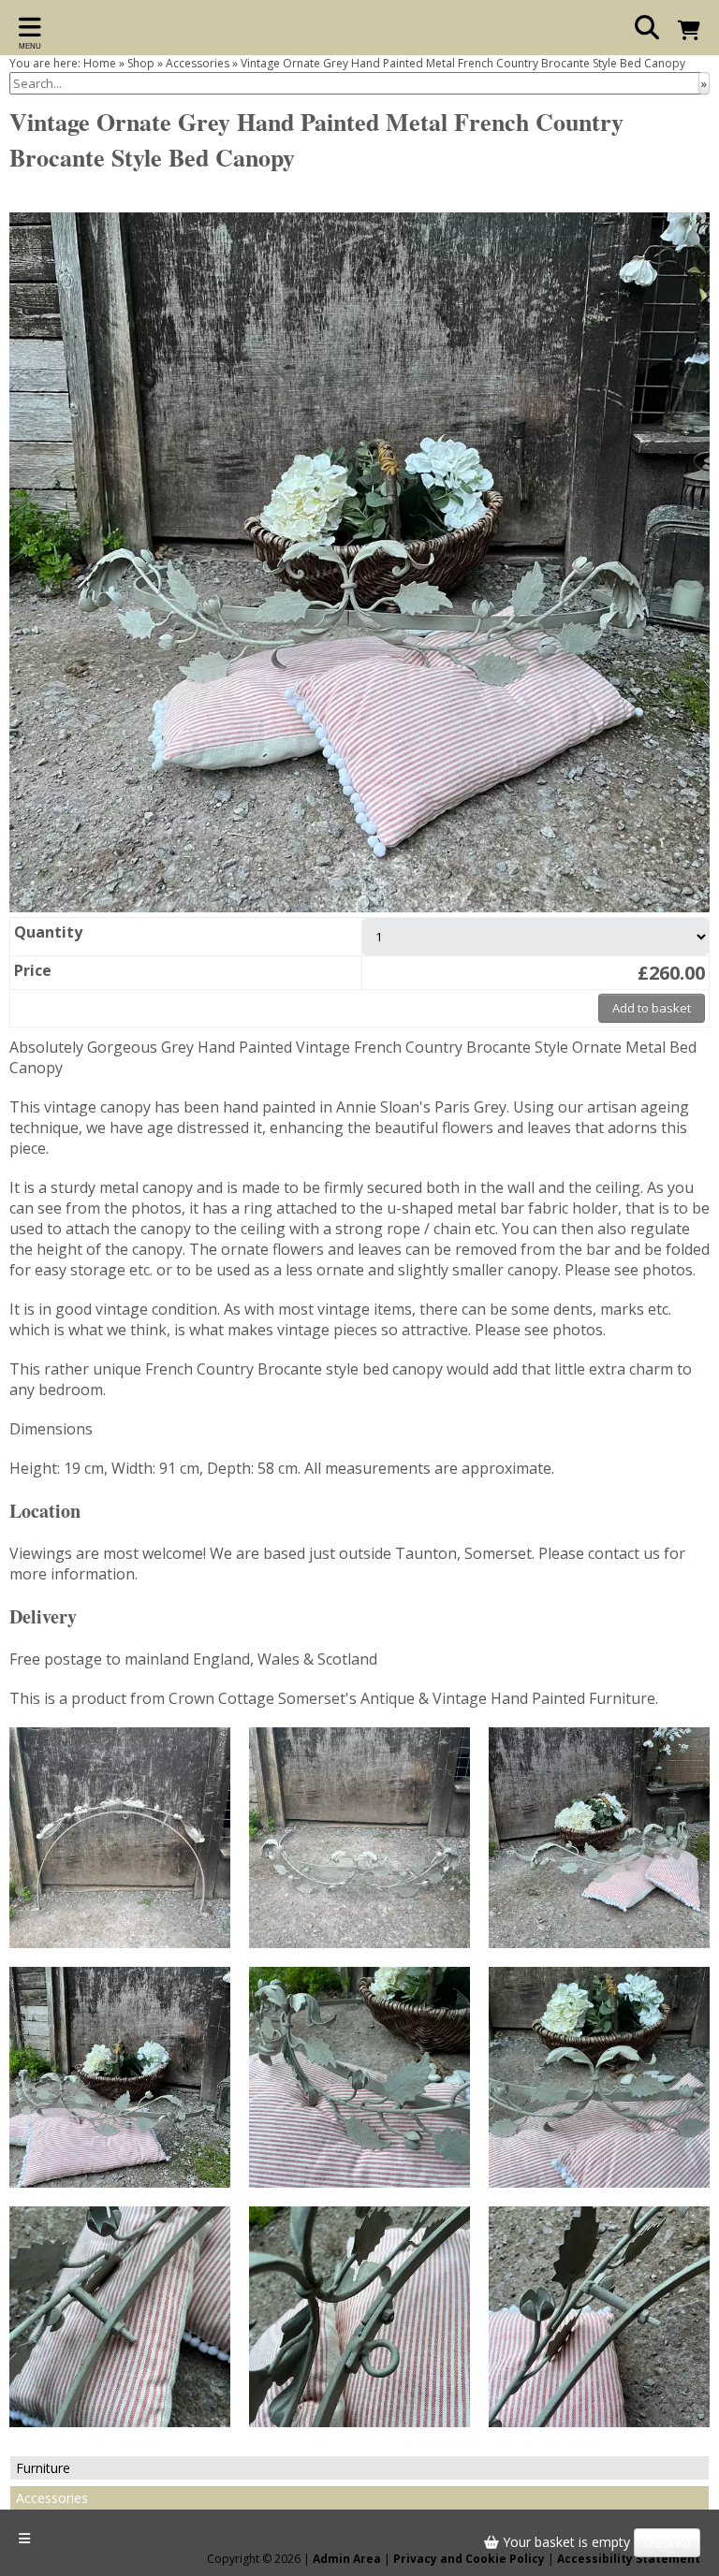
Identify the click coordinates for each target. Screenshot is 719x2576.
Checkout (667, 2543)
